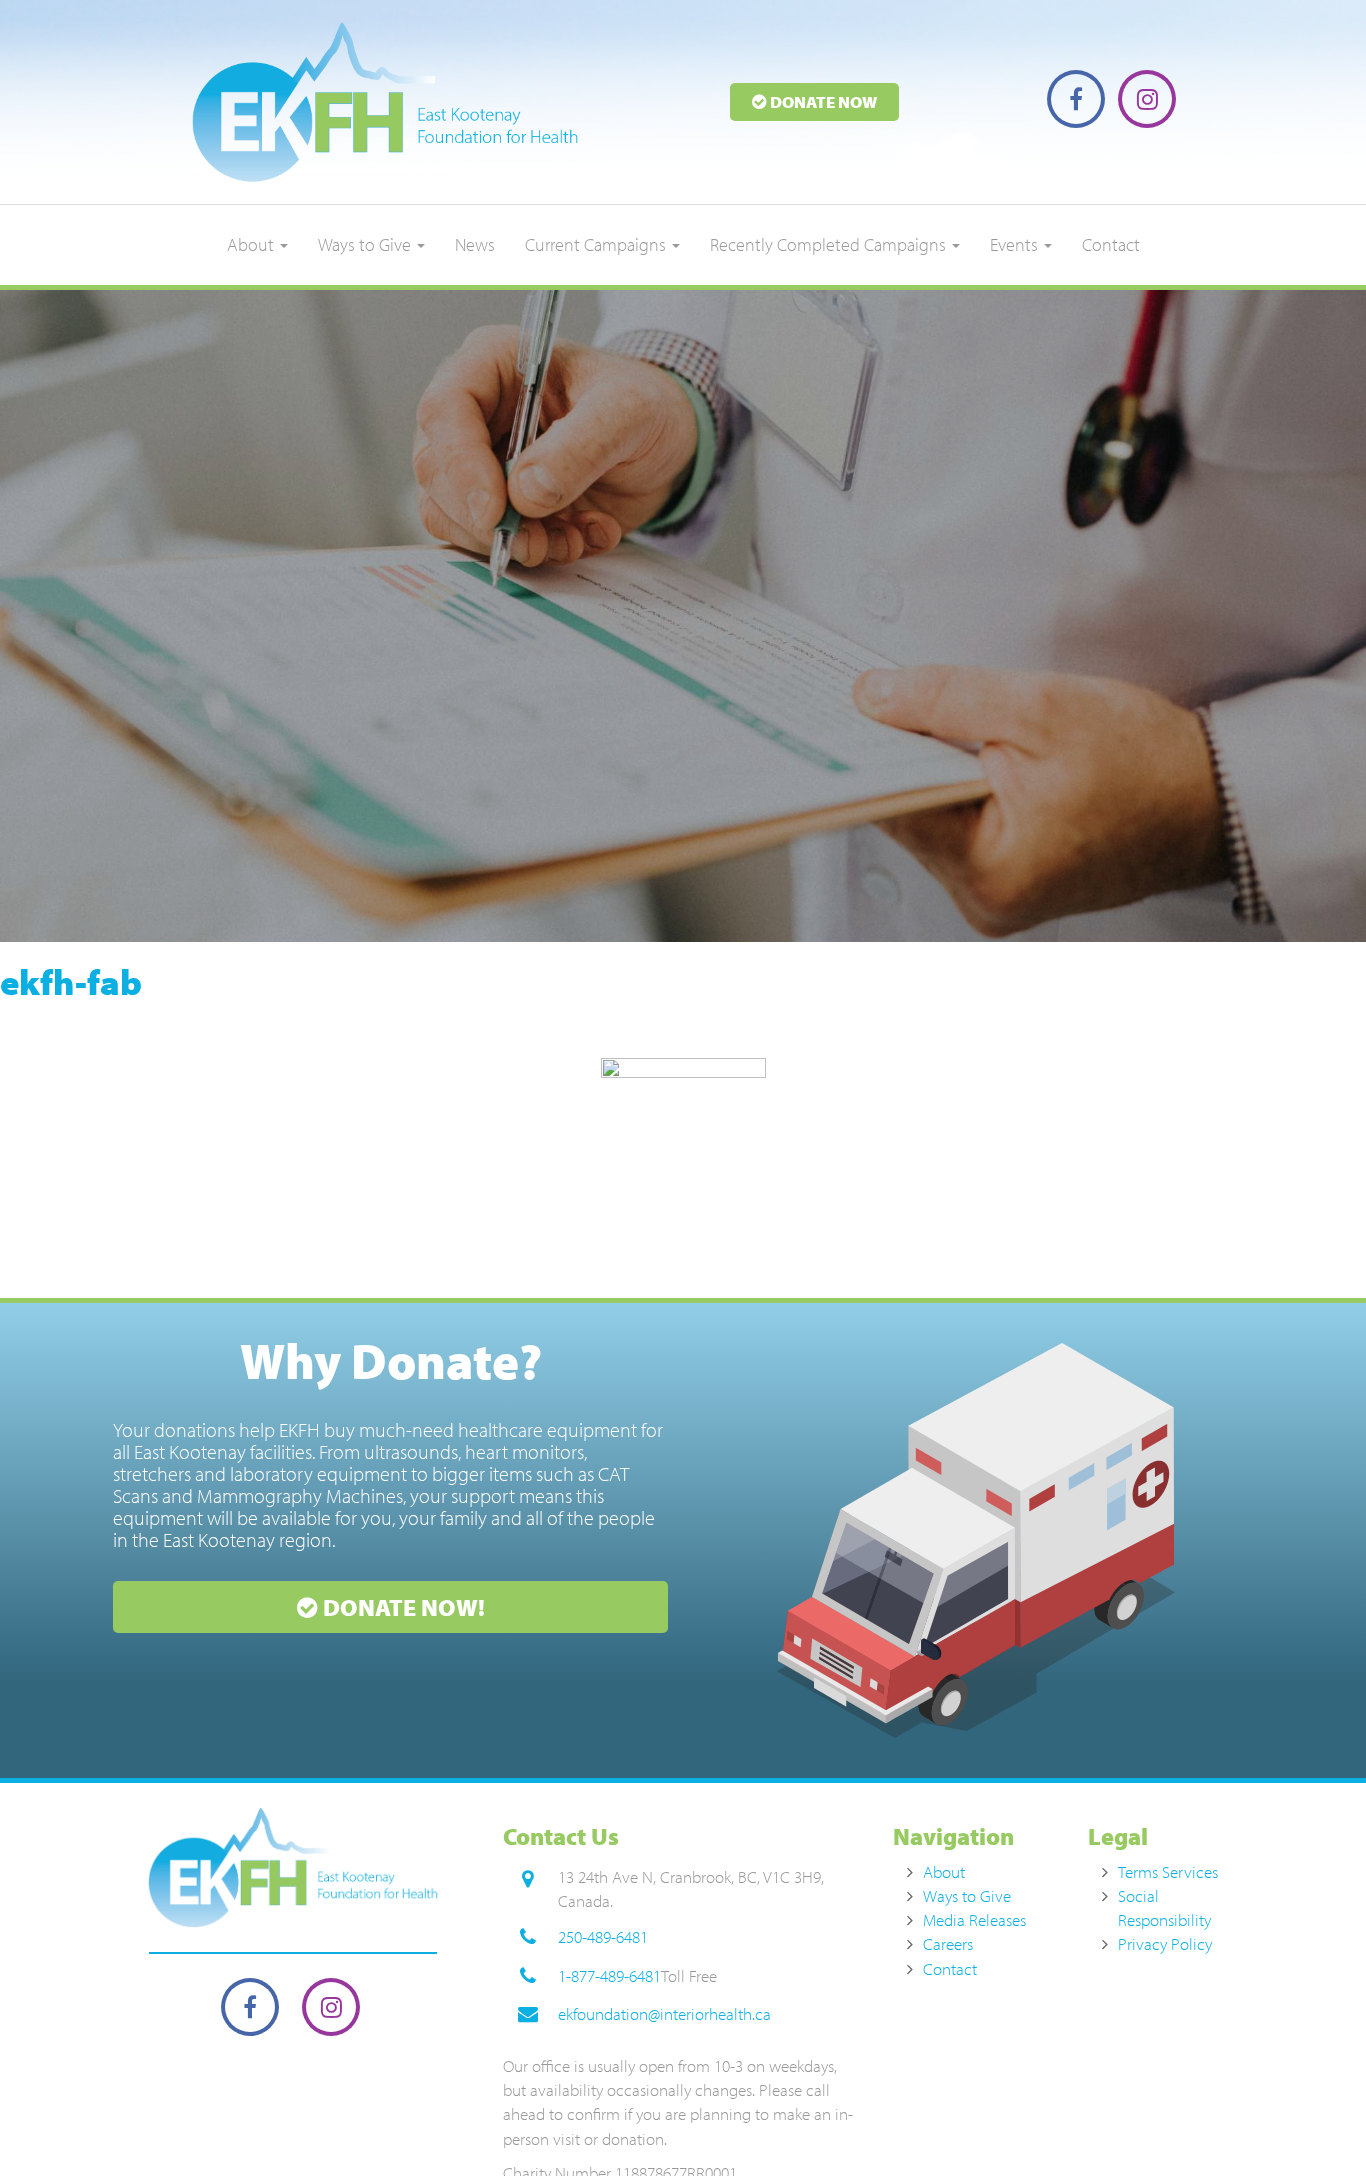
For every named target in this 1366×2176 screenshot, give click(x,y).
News (475, 244)
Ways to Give (366, 244)
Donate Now (822, 101)
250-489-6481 (603, 1936)
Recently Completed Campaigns (830, 244)
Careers (948, 1943)
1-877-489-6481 (609, 1975)
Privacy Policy (1165, 1943)
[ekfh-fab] (683, 1173)
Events (1016, 244)
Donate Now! (401, 1607)
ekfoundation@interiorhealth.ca (664, 2013)
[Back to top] (1310, 2120)
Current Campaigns (597, 244)
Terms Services (1168, 1871)
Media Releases (974, 1919)
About (252, 244)
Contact (1111, 244)
